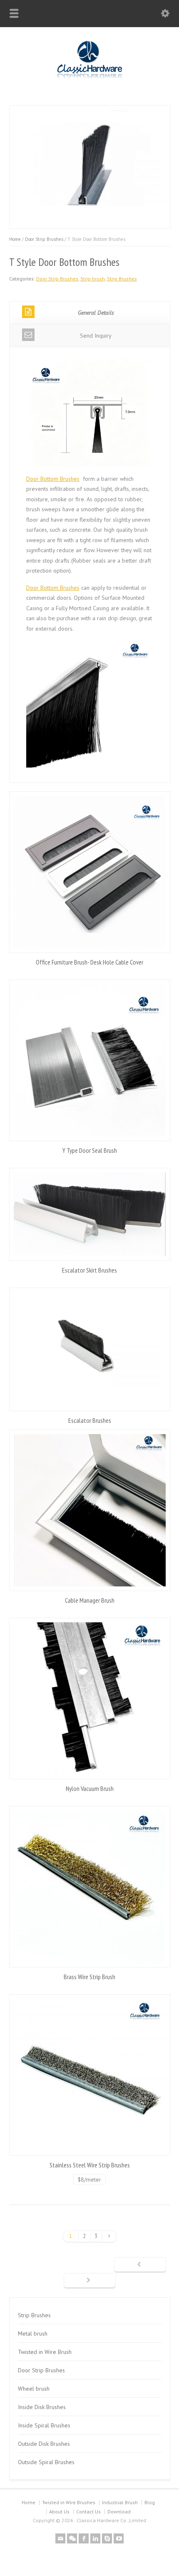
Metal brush (33, 2334)
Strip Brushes (122, 279)
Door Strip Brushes (44, 239)
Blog (150, 2502)
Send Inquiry (96, 336)
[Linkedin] (95, 2538)
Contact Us (88, 2512)
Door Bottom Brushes (53, 479)
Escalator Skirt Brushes (89, 1270)
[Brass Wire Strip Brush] (90, 1887)
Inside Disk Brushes (42, 2407)
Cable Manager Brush (90, 1600)
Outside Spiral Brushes (46, 2462)
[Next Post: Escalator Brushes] (90, 2281)
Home (15, 239)
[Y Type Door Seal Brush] (90, 1060)
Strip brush (93, 279)
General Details (96, 313)
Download (119, 2512)
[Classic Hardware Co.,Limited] (90, 79)
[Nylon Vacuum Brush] (90, 1698)
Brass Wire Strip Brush (89, 1977)
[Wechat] (72, 2538)
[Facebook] (84, 2538)
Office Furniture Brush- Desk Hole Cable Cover (89, 962)
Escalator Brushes (90, 1420)
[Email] (60, 2538)
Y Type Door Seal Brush (90, 1150)
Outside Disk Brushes (44, 2444)
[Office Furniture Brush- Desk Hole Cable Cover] (90, 872)
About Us (59, 2512)
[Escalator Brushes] (90, 1349)
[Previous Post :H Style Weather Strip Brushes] (140, 2265)
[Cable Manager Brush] (90, 1510)
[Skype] (107, 2538)
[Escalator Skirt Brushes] (90, 1214)
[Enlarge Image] (89, 110)
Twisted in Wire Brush (45, 2352)
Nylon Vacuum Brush (90, 1788)
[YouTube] (119, 2538)
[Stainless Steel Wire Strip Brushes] (90, 2075)
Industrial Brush (120, 2502)
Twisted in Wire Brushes (69, 2502)
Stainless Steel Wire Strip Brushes (90, 2165)
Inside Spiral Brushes (44, 2425)
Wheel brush (34, 2389)
